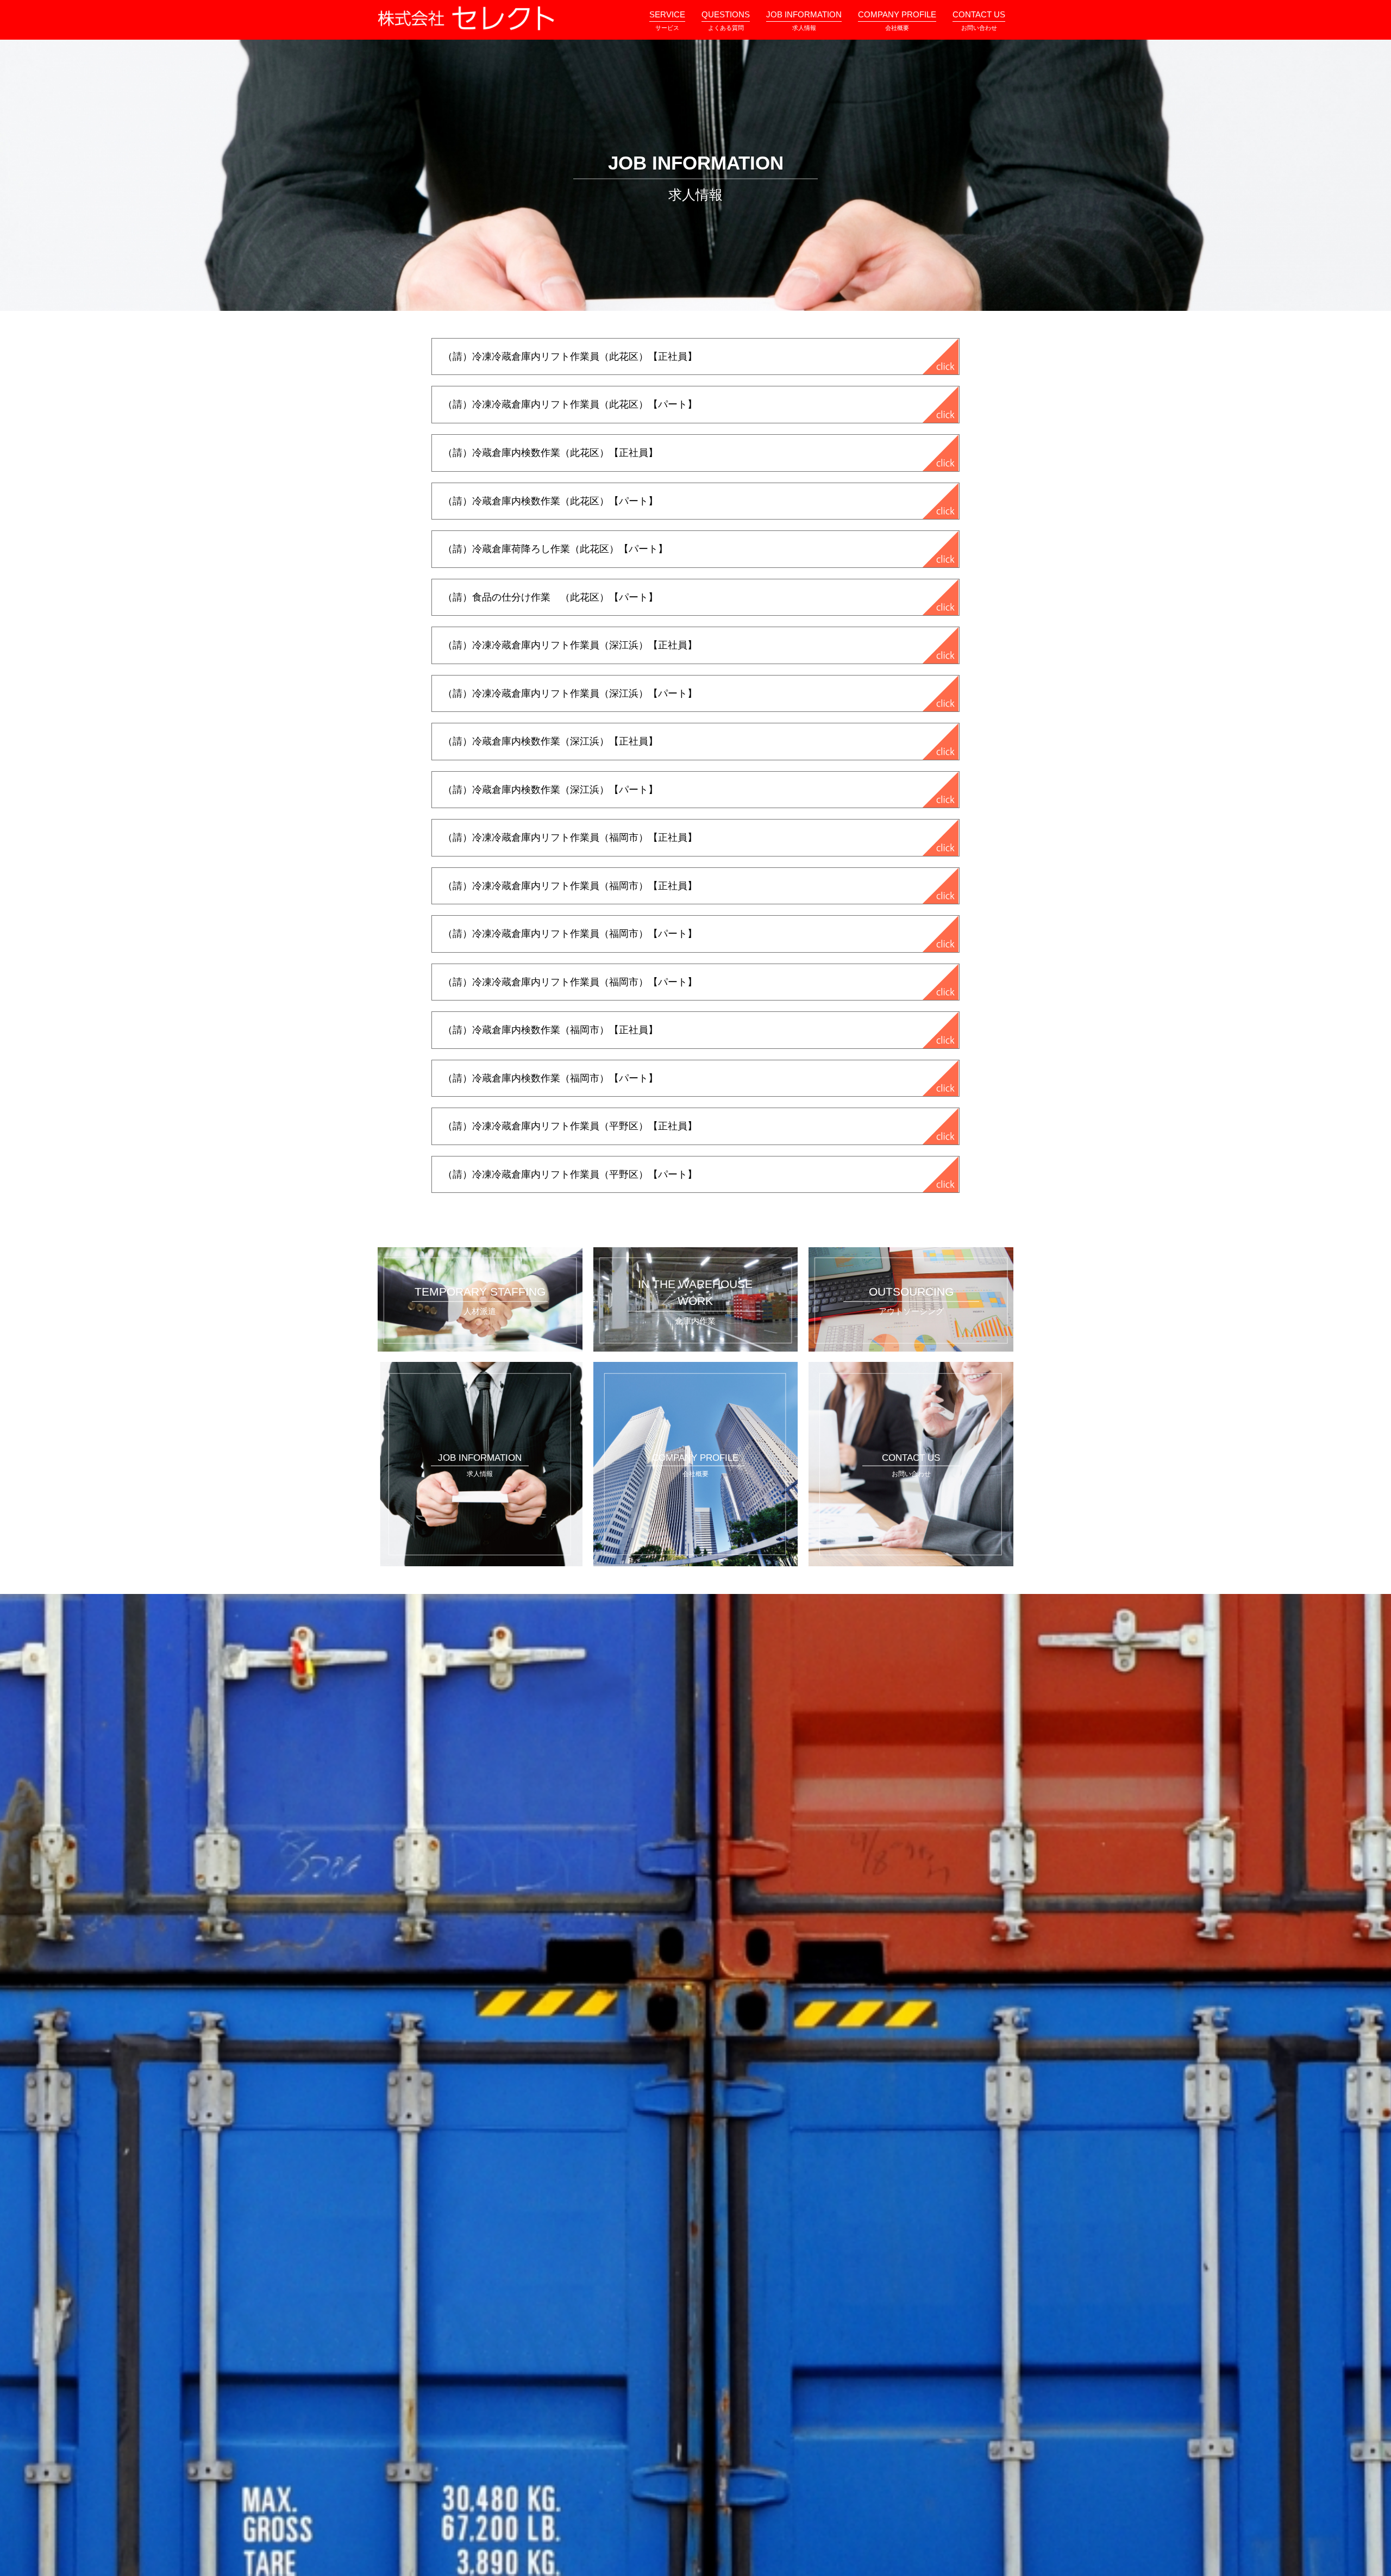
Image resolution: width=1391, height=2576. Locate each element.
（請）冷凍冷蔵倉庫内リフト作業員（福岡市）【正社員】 (570, 837)
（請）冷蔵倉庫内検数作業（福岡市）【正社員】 (550, 1030)
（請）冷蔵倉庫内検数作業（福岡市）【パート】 (550, 1078)
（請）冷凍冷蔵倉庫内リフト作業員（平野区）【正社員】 (570, 1126)
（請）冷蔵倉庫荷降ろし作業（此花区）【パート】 (555, 549)
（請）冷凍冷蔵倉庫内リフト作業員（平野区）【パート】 (570, 1174)
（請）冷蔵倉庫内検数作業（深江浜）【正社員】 (550, 741)
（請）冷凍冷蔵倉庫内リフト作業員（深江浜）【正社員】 (570, 645)
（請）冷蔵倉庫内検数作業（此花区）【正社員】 (550, 453)
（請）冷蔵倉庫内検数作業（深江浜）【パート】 (550, 790)
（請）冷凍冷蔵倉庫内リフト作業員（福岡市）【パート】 (570, 934)
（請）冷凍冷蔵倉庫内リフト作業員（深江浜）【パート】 (570, 693)
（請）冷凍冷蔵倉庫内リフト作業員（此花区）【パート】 (570, 404)
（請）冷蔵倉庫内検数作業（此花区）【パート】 (550, 501)
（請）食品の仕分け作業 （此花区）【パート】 (550, 597)
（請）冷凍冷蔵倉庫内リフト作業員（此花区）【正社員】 (570, 357)
